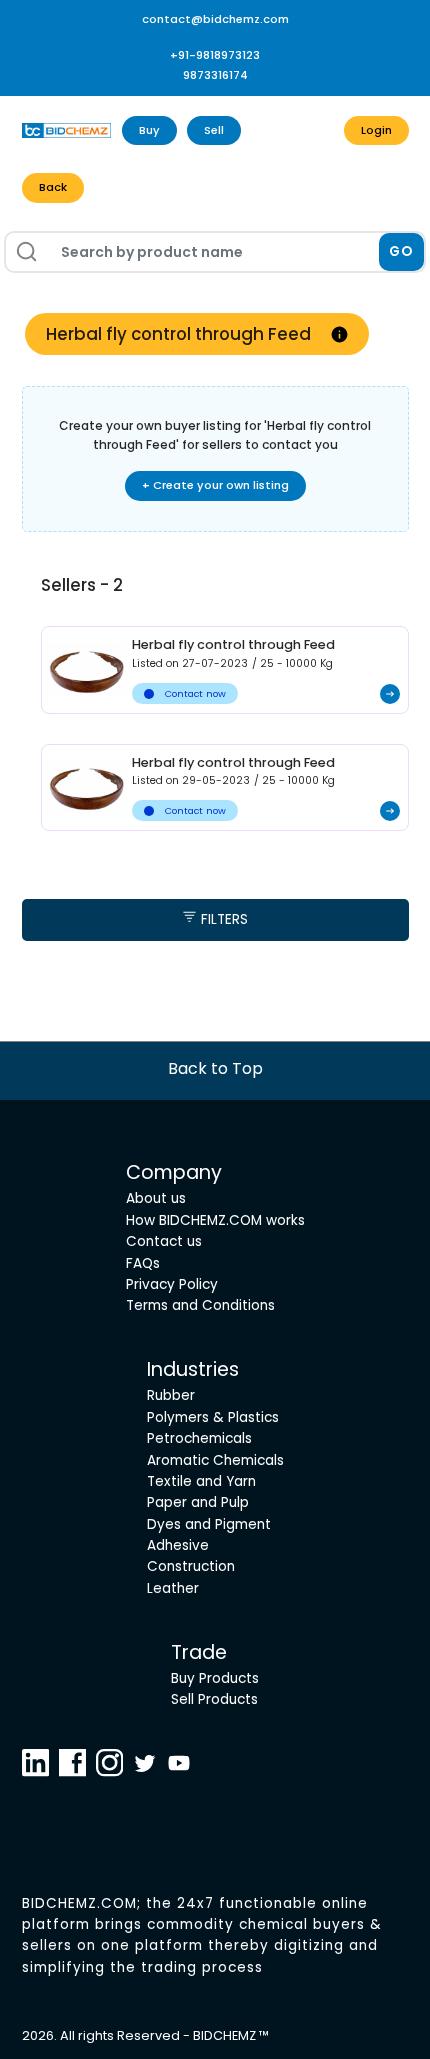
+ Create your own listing (215, 485)
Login (376, 130)
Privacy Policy (172, 1284)
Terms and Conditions (200, 1305)
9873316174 (215, 75)
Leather (173, 1588)
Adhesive (178, 1545)
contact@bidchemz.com (215, 19)
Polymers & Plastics (213, 1417)
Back (53, 187)
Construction (191, 1566)
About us (156, 1198)
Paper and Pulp (198, 1502)
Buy (149, 130)
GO (401, 251)
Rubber (171, 1395)
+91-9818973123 (215, 55)
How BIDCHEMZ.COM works (215, 1220)
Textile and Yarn (201, 1481)
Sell (214, 130)
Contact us (164, 1241)
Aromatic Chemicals (215, 1460)
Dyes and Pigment (209, 1524)
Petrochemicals (199, 1438)
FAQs (143, 1263)
